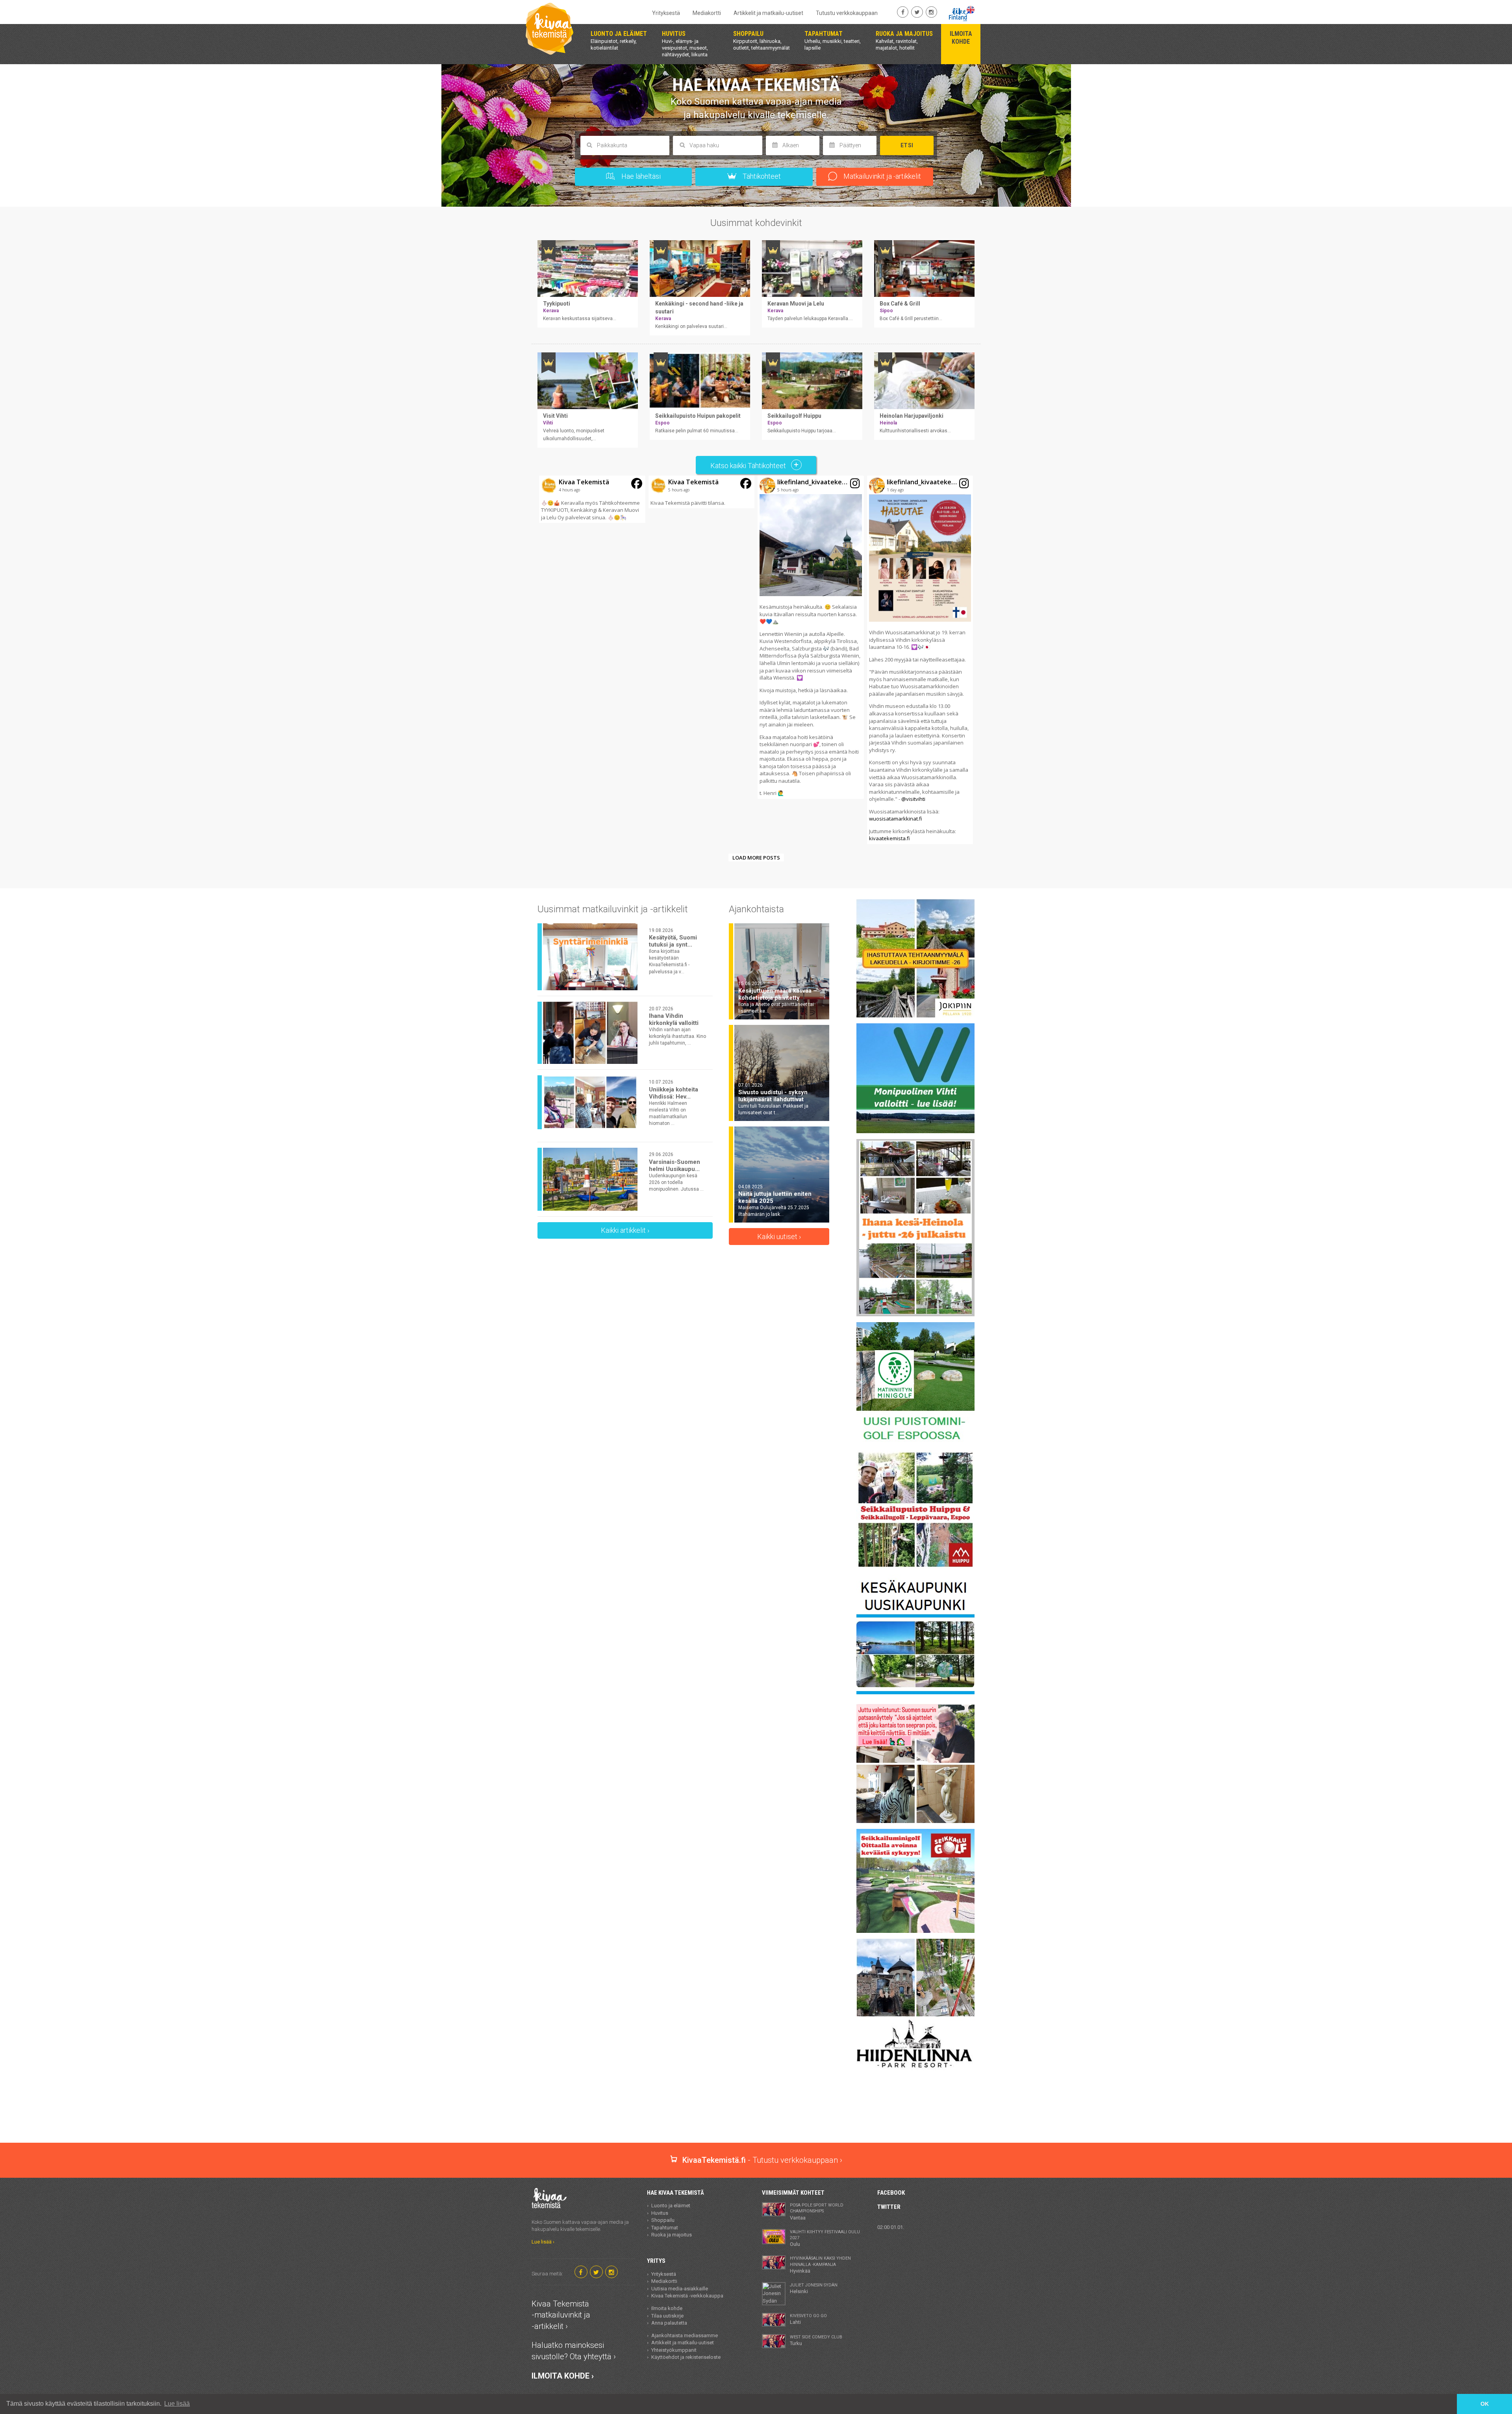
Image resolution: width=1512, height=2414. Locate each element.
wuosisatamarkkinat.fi (896, 819)
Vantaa (817, 2212)
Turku (816, 2340)
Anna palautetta (669, 2323)
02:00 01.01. (891, 2227)
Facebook (891, 2193)
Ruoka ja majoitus (672, 2235)
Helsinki (814, 2288)
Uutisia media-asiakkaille (680, 2289)
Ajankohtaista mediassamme (685, 2335)
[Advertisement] (756, 2115)
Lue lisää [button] (177, 2404)
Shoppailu (663, 2220)
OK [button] (1485, 2404)
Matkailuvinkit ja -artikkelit (881, 176)
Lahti (808, 2319)
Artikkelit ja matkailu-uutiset (768, 13)
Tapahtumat (665, 2228)
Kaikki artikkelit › (625, 1230)
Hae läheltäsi (640, 176)
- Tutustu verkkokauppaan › (762, 2160)
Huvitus (660, 2213)
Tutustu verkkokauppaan (847, 13)
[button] (592, 499)
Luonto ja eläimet (671, 2206)
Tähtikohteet (761, 176)
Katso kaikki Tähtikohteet (749, 466)
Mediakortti (707, 13)
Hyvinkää (820, 2265)
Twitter (889, 2207)
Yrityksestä (666, 13)
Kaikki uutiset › (779, 1237)
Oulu (825, 2238)
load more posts (756, 858)
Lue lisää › (543, 2242)
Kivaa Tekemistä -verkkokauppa (687, 2296)
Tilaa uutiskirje (667, 2316)
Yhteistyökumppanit (674, 2350)
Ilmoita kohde (667, 2308)
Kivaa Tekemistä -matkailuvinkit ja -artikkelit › (561, 2315)
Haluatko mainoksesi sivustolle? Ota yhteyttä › (574, 2351)
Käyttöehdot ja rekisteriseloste (686, 2357)
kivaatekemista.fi (889, 838)
